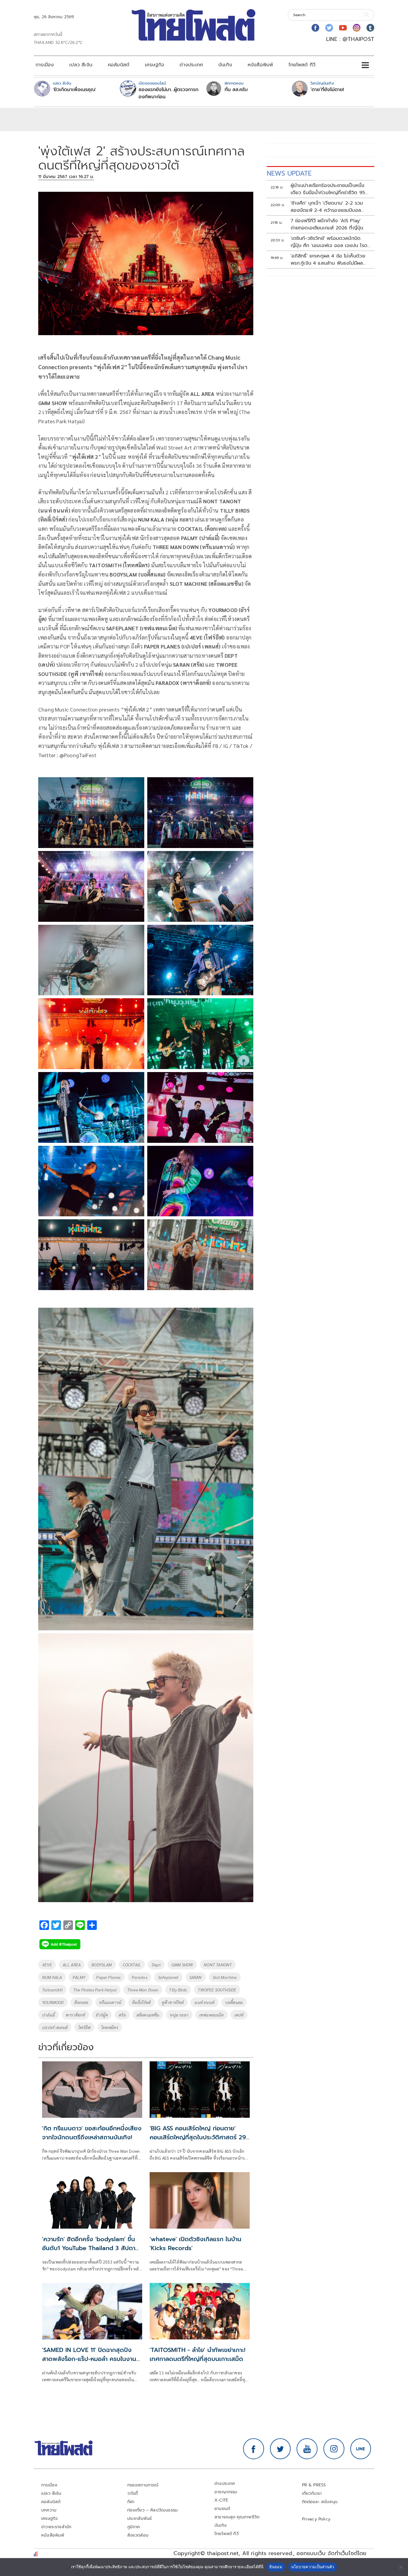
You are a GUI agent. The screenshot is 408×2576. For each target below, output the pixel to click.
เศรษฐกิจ (154, 65)
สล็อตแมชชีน (148, 2015)
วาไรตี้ (133, 2493)
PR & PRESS (314, 2485)
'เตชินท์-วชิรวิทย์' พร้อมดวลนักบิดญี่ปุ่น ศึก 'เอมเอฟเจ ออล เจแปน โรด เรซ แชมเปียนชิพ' (329, 242)
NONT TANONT (218, 1965)
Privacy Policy (316, 2519)
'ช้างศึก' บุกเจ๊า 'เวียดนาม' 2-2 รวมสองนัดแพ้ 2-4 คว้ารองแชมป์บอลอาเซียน (327, 207)
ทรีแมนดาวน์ (110, 2002)
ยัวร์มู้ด (102, 2015)
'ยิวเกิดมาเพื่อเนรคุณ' (75, 90)
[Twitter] (329, 28)
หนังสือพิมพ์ (260, 65)
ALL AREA (72, 1965)
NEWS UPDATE (289, 173)
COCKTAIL (132, 1965)
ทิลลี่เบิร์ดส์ (141, 2002)
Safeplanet (168, 1977)
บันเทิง (225, 65)
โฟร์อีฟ (84, 2027)
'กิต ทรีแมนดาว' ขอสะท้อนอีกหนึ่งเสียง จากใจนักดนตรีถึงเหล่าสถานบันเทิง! (92, 2133)
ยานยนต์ (222, 2509)
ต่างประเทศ (191, 65)
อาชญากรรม (226, 2492)
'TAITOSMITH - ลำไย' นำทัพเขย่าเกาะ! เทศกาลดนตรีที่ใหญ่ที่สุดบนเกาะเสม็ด (197, 2354)
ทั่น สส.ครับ (236, 90)
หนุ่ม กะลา (179, 2015)
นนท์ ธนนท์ (204, 2002)
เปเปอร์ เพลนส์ (55, 2027)
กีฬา (131, 2502)
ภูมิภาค (134, 2527)
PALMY (79, 1977)
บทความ (49, 2510)
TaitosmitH (52, 1990)
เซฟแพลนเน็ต (211, 2015)
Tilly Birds (178, 1990)
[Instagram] (357, 28)
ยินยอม (276, 2567)
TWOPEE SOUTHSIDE (217, 1990)
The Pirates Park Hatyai (95, 1990)
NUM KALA (52, 1977)
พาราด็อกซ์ (75, 2015)
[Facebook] (315, 28)
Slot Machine (225, 1977)
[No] (401, 2567)
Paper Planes (108, 1977)
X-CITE (221, 2500)
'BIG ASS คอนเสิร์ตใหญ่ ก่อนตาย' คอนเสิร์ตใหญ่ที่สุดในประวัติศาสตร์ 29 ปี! (198, 2137)
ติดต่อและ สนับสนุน (320, 2502)
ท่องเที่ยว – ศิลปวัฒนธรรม (153, 2510)
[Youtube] (343, 28)
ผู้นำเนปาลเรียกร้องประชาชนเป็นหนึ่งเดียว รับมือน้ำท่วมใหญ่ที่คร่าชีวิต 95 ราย (328, 189)
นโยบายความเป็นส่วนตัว (313, 2567)
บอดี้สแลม (234, 2002)
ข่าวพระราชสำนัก (56, 2527)
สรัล (122, 2015)
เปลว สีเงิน (81, 65)
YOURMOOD (53, 2002)
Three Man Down (143, 1990)
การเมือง (45, 65)
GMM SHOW (182, 1965)
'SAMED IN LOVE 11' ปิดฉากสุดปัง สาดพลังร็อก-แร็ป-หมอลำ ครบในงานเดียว (89, 2359)
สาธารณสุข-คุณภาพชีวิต (237, 2517)
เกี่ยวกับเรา (312, 2493)
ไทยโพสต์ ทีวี (302, 65)
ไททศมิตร (110, 2027)
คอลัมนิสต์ (119, 65)
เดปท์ (239, 2015)
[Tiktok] (370, 28)
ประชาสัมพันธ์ (140, 2518)
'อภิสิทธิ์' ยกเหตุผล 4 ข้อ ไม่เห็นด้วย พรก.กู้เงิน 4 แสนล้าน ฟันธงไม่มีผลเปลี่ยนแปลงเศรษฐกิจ (328, 260)
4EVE (47, 1965)
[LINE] (361, 2449)
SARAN (196, 1977)
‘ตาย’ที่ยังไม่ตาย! (327, 90)
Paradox (139, 1977)
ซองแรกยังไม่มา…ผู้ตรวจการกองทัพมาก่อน (168, 93)
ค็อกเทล (81, 2002)
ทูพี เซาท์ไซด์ (173, 2002)
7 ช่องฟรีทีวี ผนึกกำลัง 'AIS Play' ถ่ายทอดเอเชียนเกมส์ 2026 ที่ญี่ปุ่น (327, 224)
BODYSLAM (102, 1965)
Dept (156, 1965)
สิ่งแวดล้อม (138, 2535)
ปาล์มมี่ (49, 2015)
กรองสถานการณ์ (143, 2485)
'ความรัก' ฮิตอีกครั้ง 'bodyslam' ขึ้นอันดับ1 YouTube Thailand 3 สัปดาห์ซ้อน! (91, 2248)
